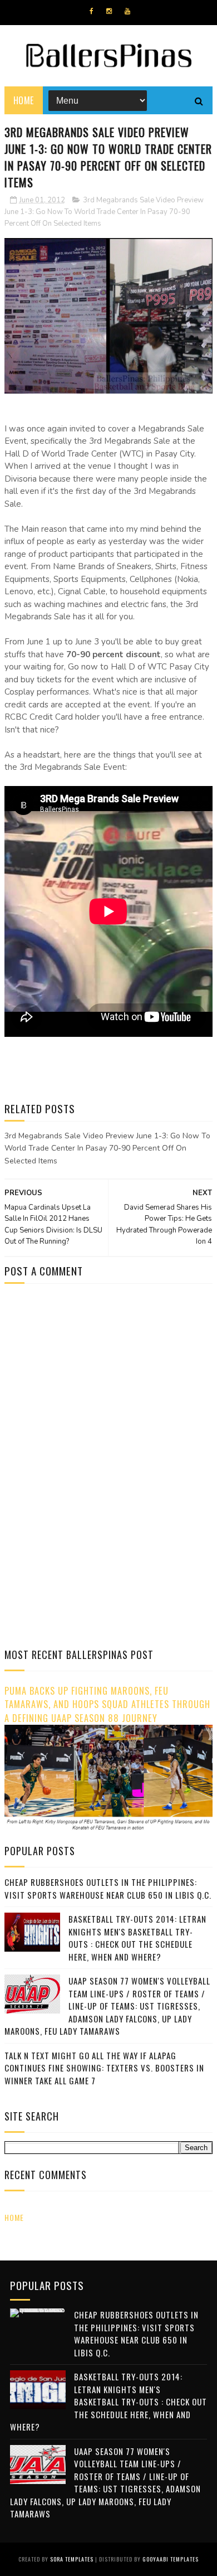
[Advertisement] (98, 1387)
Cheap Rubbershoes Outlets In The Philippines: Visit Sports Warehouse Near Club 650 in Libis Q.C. (108, 1888)
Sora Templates (72, 2559)
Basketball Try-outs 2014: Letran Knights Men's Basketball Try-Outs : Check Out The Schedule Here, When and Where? (137, 1938)
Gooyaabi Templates (171, 2559)
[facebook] (92, 11)
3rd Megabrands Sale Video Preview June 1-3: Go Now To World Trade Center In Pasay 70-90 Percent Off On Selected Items (104, 212)
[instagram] (109, 11)
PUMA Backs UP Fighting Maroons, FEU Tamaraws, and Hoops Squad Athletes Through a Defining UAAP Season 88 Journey (107, 1704)
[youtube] (127, 11)
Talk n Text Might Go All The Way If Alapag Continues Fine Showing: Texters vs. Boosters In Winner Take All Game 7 (104, 2068)
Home (24, 100)
